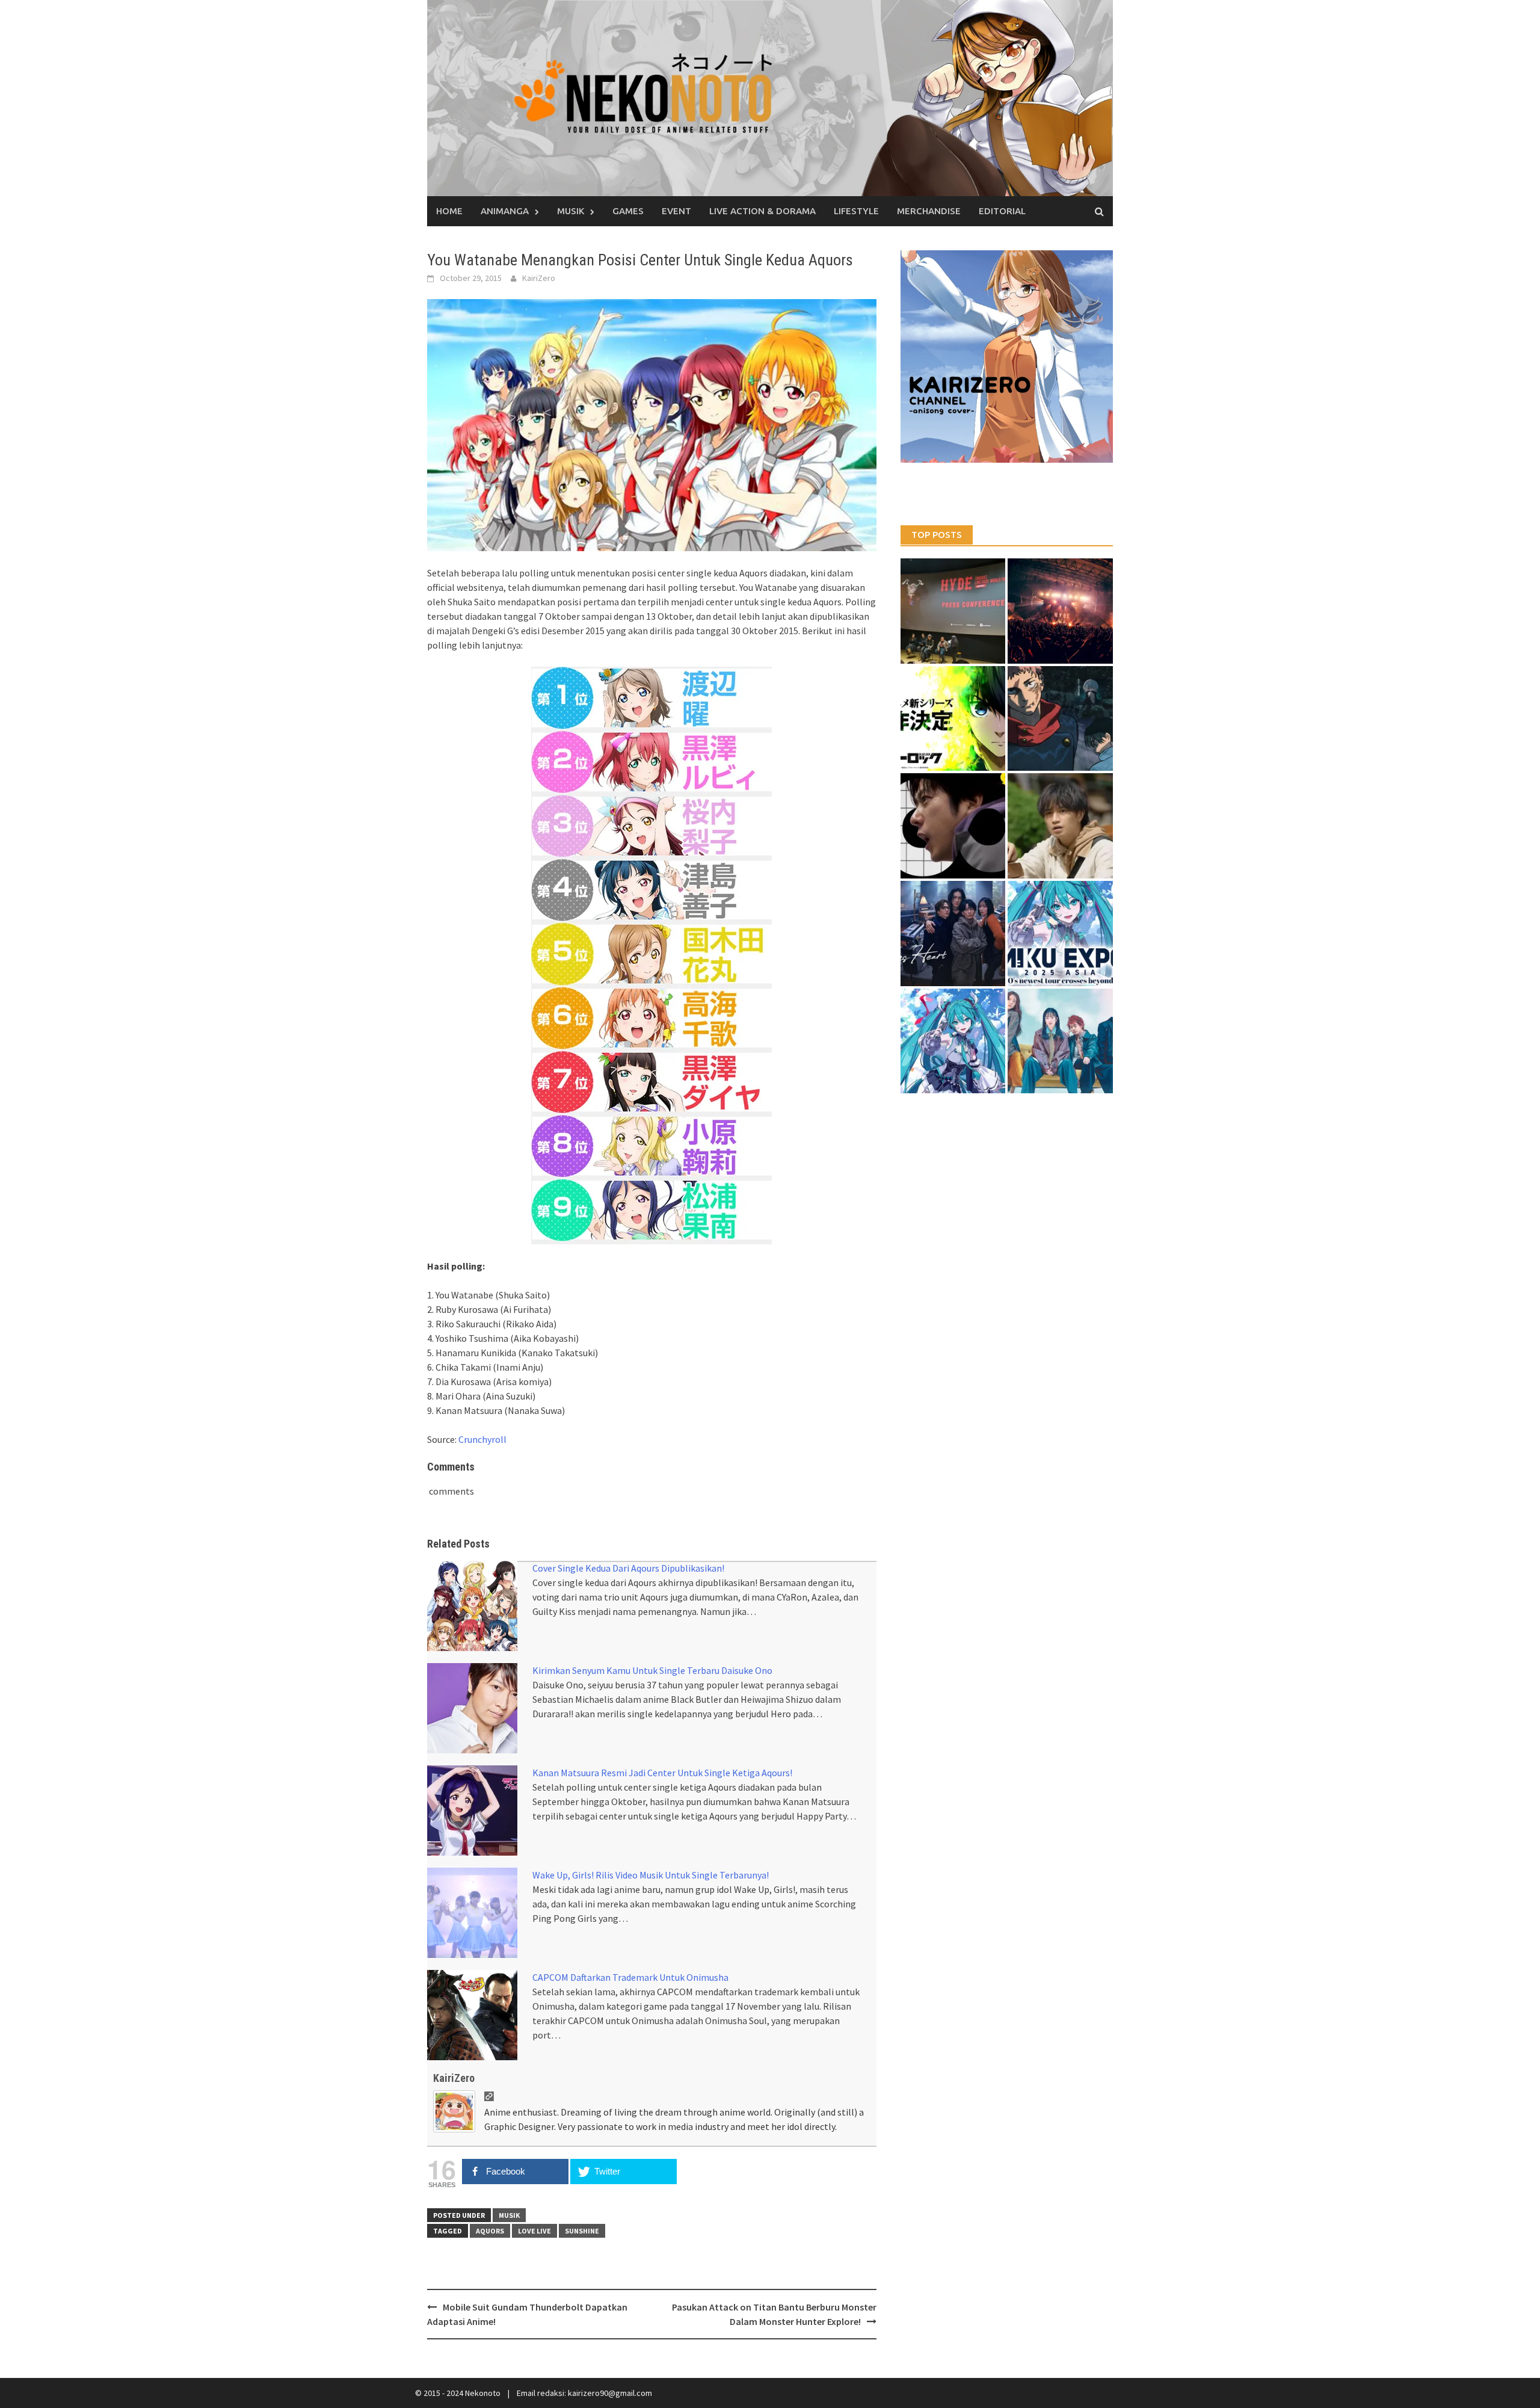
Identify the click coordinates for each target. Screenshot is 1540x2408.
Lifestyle (856, 211)
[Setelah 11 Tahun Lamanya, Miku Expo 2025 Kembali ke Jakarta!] (953, 1041)
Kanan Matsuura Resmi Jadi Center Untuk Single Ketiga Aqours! (662, 1773)
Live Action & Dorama (762, 211)
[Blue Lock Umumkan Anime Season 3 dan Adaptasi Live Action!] (953, 719)
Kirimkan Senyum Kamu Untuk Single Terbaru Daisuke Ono (652, 1670)
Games (628, 211)
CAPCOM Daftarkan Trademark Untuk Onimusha (630, 1977)
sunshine (582, 2231)
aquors (490, 2231)
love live (534, 2231)
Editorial (1002, 211)
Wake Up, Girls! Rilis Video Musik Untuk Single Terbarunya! (651, 1875)
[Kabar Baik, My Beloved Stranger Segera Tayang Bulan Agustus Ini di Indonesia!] (1060, 826)
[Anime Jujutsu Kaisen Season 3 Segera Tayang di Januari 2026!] (1060, 719)
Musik (571, 211)
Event (676, 211)
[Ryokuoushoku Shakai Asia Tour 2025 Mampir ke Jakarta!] (1060, 1041)
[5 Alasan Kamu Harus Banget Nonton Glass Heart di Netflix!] (953, 934)
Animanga (505, 211)
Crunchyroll (482, 1439)
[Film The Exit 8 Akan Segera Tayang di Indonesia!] (953, 826)
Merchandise (929, 211)
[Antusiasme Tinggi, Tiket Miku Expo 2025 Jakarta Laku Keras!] (1060, 934)
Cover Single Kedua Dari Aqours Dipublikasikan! (628, 1568)
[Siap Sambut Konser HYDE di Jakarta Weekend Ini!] (1060, 611)
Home (449, 211)
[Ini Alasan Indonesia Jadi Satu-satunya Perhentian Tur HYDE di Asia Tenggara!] (953, 611)
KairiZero (539, 278)
